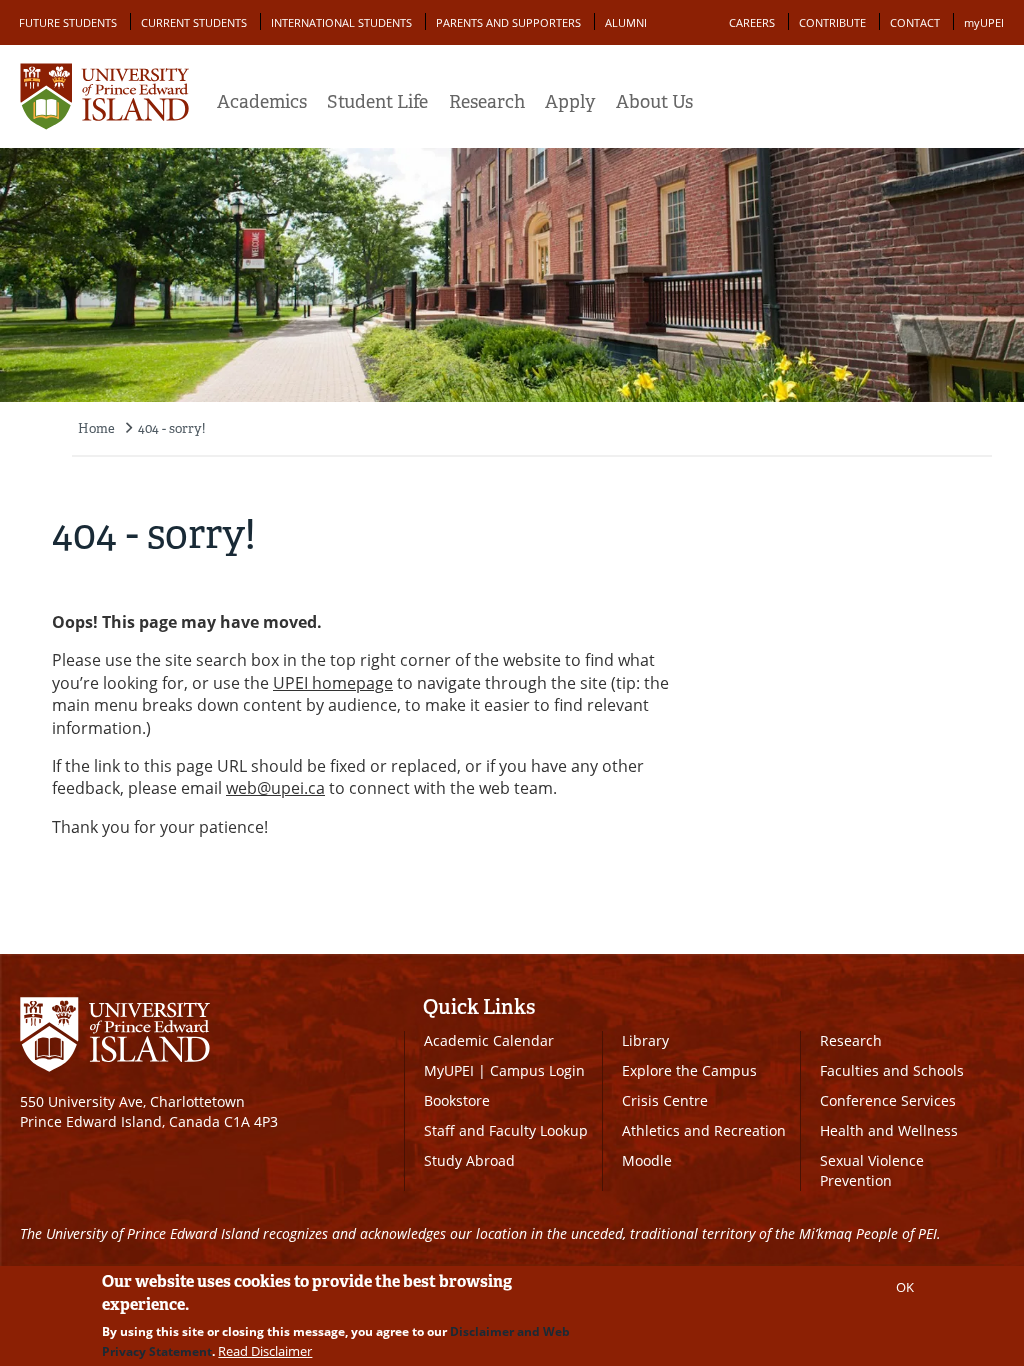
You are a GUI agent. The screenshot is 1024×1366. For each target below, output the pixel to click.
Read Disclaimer (265, 1351)
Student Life (377, 102)
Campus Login (537, 1070)
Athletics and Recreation (704, 1130)
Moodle (647, 1160)
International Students (341, 22)
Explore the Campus (689, 1070)
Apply (570, 102)
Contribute (832, 22)
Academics (262, 102)
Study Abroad (469, 1160)
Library (645, 1040)
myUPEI (984, 22)
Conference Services (888, 1100)
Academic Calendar (489, 1040)
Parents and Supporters (508, 22)
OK (905, 1287)
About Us (654, 102)
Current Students (194, 22)
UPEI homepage (333, 683)
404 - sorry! (171, 428)
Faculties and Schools (892, 1070)
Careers (752, 22)
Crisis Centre (665, 1100)
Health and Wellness (889, 1130)
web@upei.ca (275, 788)
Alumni (626, 22)
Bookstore (457, 1100)
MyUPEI (449, 1070)
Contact (915, 22)
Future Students (68, 22)
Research (487, 102)
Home (96, 428)
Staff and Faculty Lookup (506, 1130)
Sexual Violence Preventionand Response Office (889, 1180)
